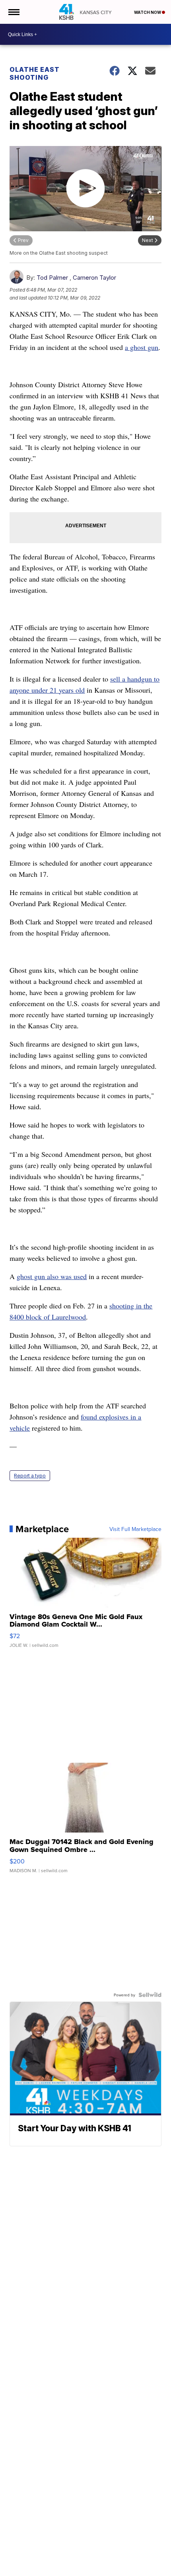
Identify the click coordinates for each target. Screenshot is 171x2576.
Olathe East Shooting (35, 73)
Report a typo (30, 1476)
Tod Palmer (52, 278)
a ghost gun (142, 347)
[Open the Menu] (13, 12)
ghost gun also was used (52, 1276)
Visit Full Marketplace (135, 1529)
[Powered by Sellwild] (150, 1995)
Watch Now (148, 12)
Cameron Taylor (94, 278)
